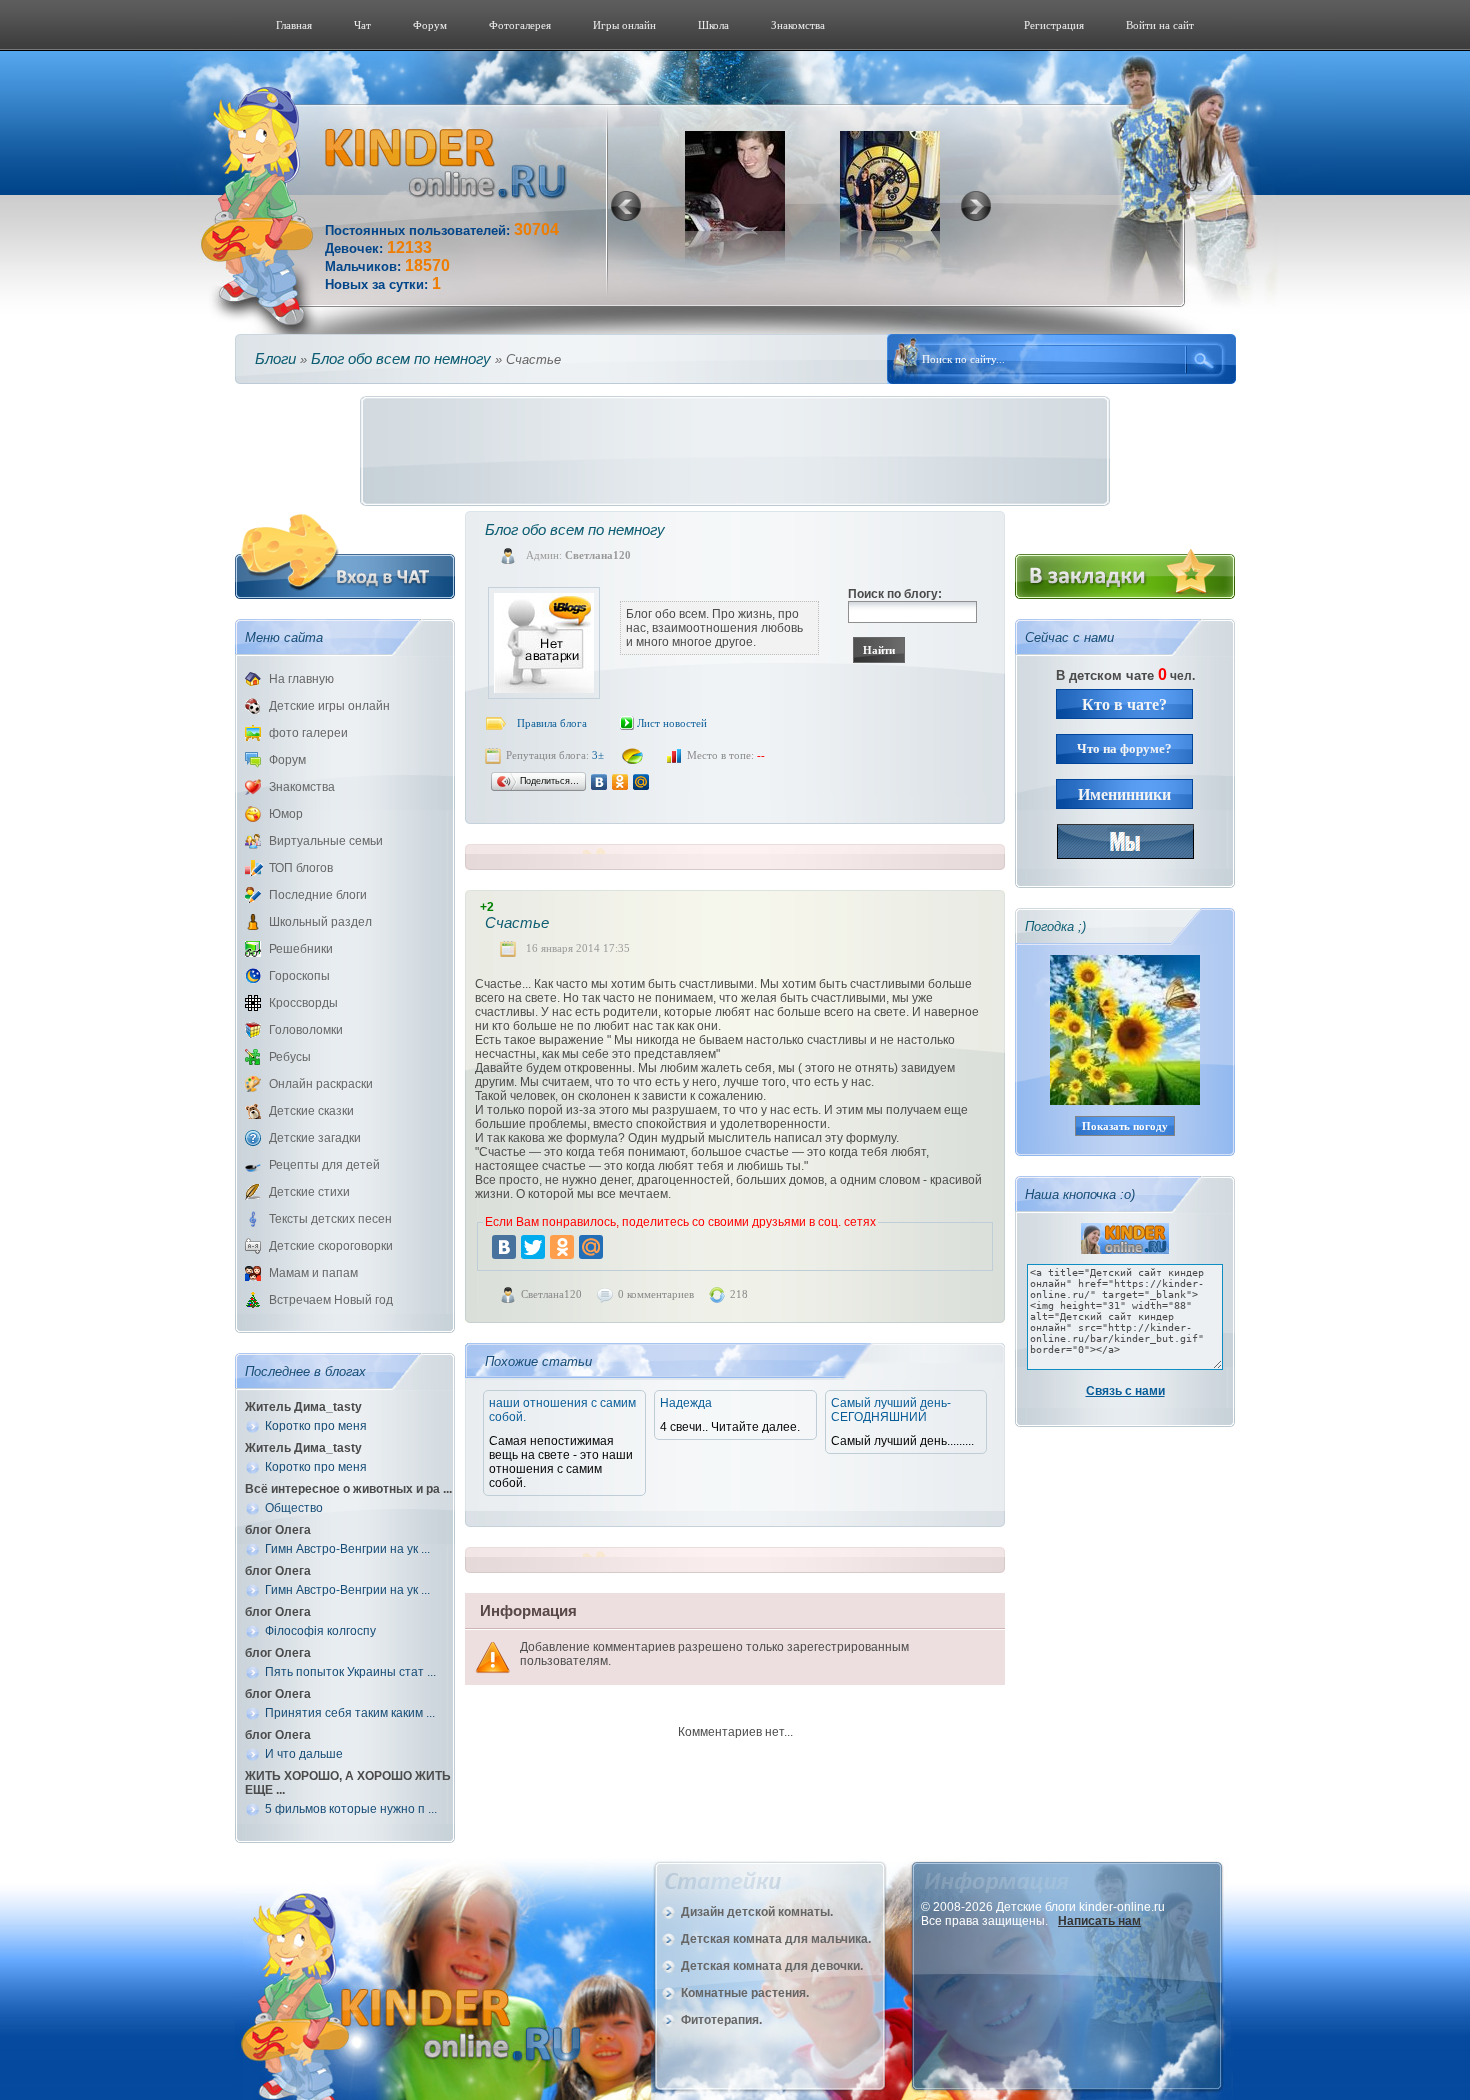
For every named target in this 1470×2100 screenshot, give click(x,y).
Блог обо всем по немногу (401, 358)
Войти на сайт (1160, 25)
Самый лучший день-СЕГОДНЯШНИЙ (891, 1410)
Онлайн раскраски (321, 1084)
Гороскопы (299, 976)
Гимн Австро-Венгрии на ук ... (347, 1549)
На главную (301, 679)
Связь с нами (1125, 1391)
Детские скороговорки (331, 1246)
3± (598, 755)
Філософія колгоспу (320, 1631)
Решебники (301, 949)
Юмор (286, 814)
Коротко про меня (316, 1426)
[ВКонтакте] (599, 782)
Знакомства (798, 25)
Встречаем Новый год (331, 1300)
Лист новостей (672, 723)
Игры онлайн (624, 25)
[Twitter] (533, 1247)
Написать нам (1099, 1921)
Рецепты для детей (324, 1165)
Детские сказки (311, 1111)
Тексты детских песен (330, 1219)
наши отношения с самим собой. (562, 1410)
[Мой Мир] (641, 782)
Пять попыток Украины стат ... (350, 1672)
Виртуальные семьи (326, 841)
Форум (430, 25)
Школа (713, 25)
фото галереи (308, 733)
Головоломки (306, 1030)
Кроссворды (303, 1003)
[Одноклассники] (620, 782)
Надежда (686, 1403)
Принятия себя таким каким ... (350, 1713)
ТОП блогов (301, 868)
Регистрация (1054, 25)
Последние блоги (318, 895)
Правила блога (552, 723)
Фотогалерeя (520, 25)
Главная (294, 25)
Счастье (517, 922)
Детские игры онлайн (329, 706)
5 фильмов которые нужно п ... (351, 1809)
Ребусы (290, 1057)
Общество (294, 1508)
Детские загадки (315, 1138)
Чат (362, 25)
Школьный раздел (320, 922)
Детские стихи (309, 1192)
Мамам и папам (313, 1273)
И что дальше (304, 1754)
